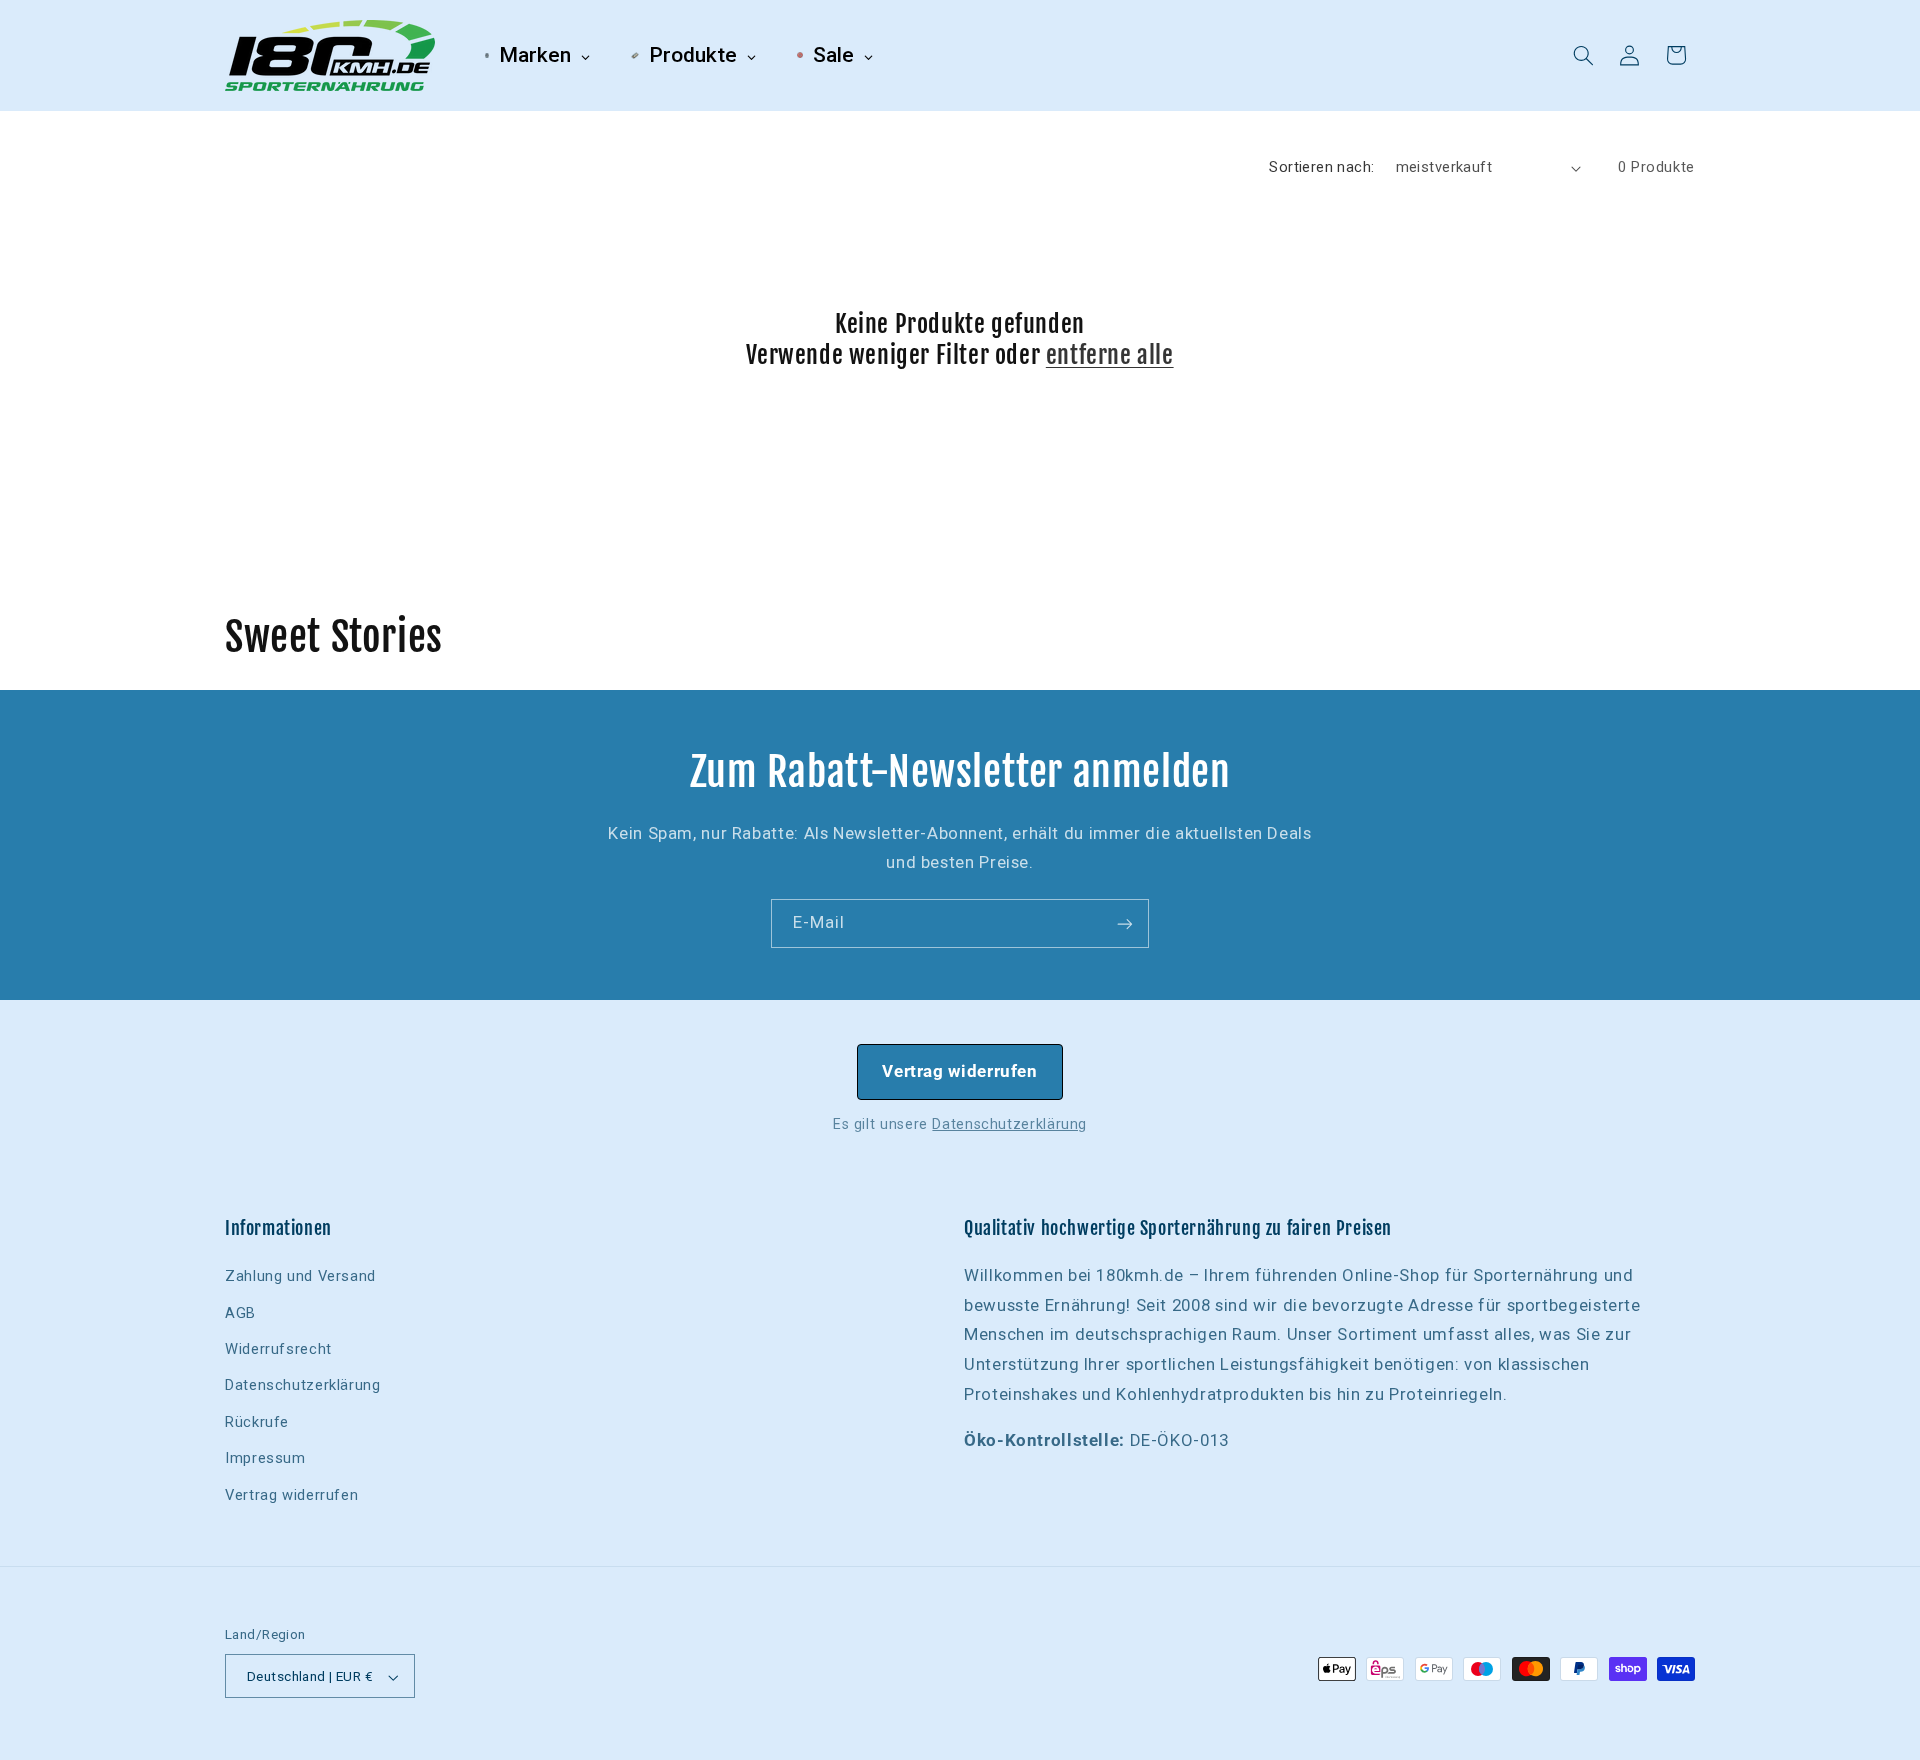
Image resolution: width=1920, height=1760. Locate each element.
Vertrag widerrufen (959, 1071)
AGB (240, 1313)
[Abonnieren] (1125, 923)
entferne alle (1110, 355)
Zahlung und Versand (300, 1276)
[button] (1584, 55)
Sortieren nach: (1321, 167)
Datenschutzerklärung (1009, 1124)
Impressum (265, 1458)
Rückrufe (257, 1422)
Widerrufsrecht (278, 1349)
